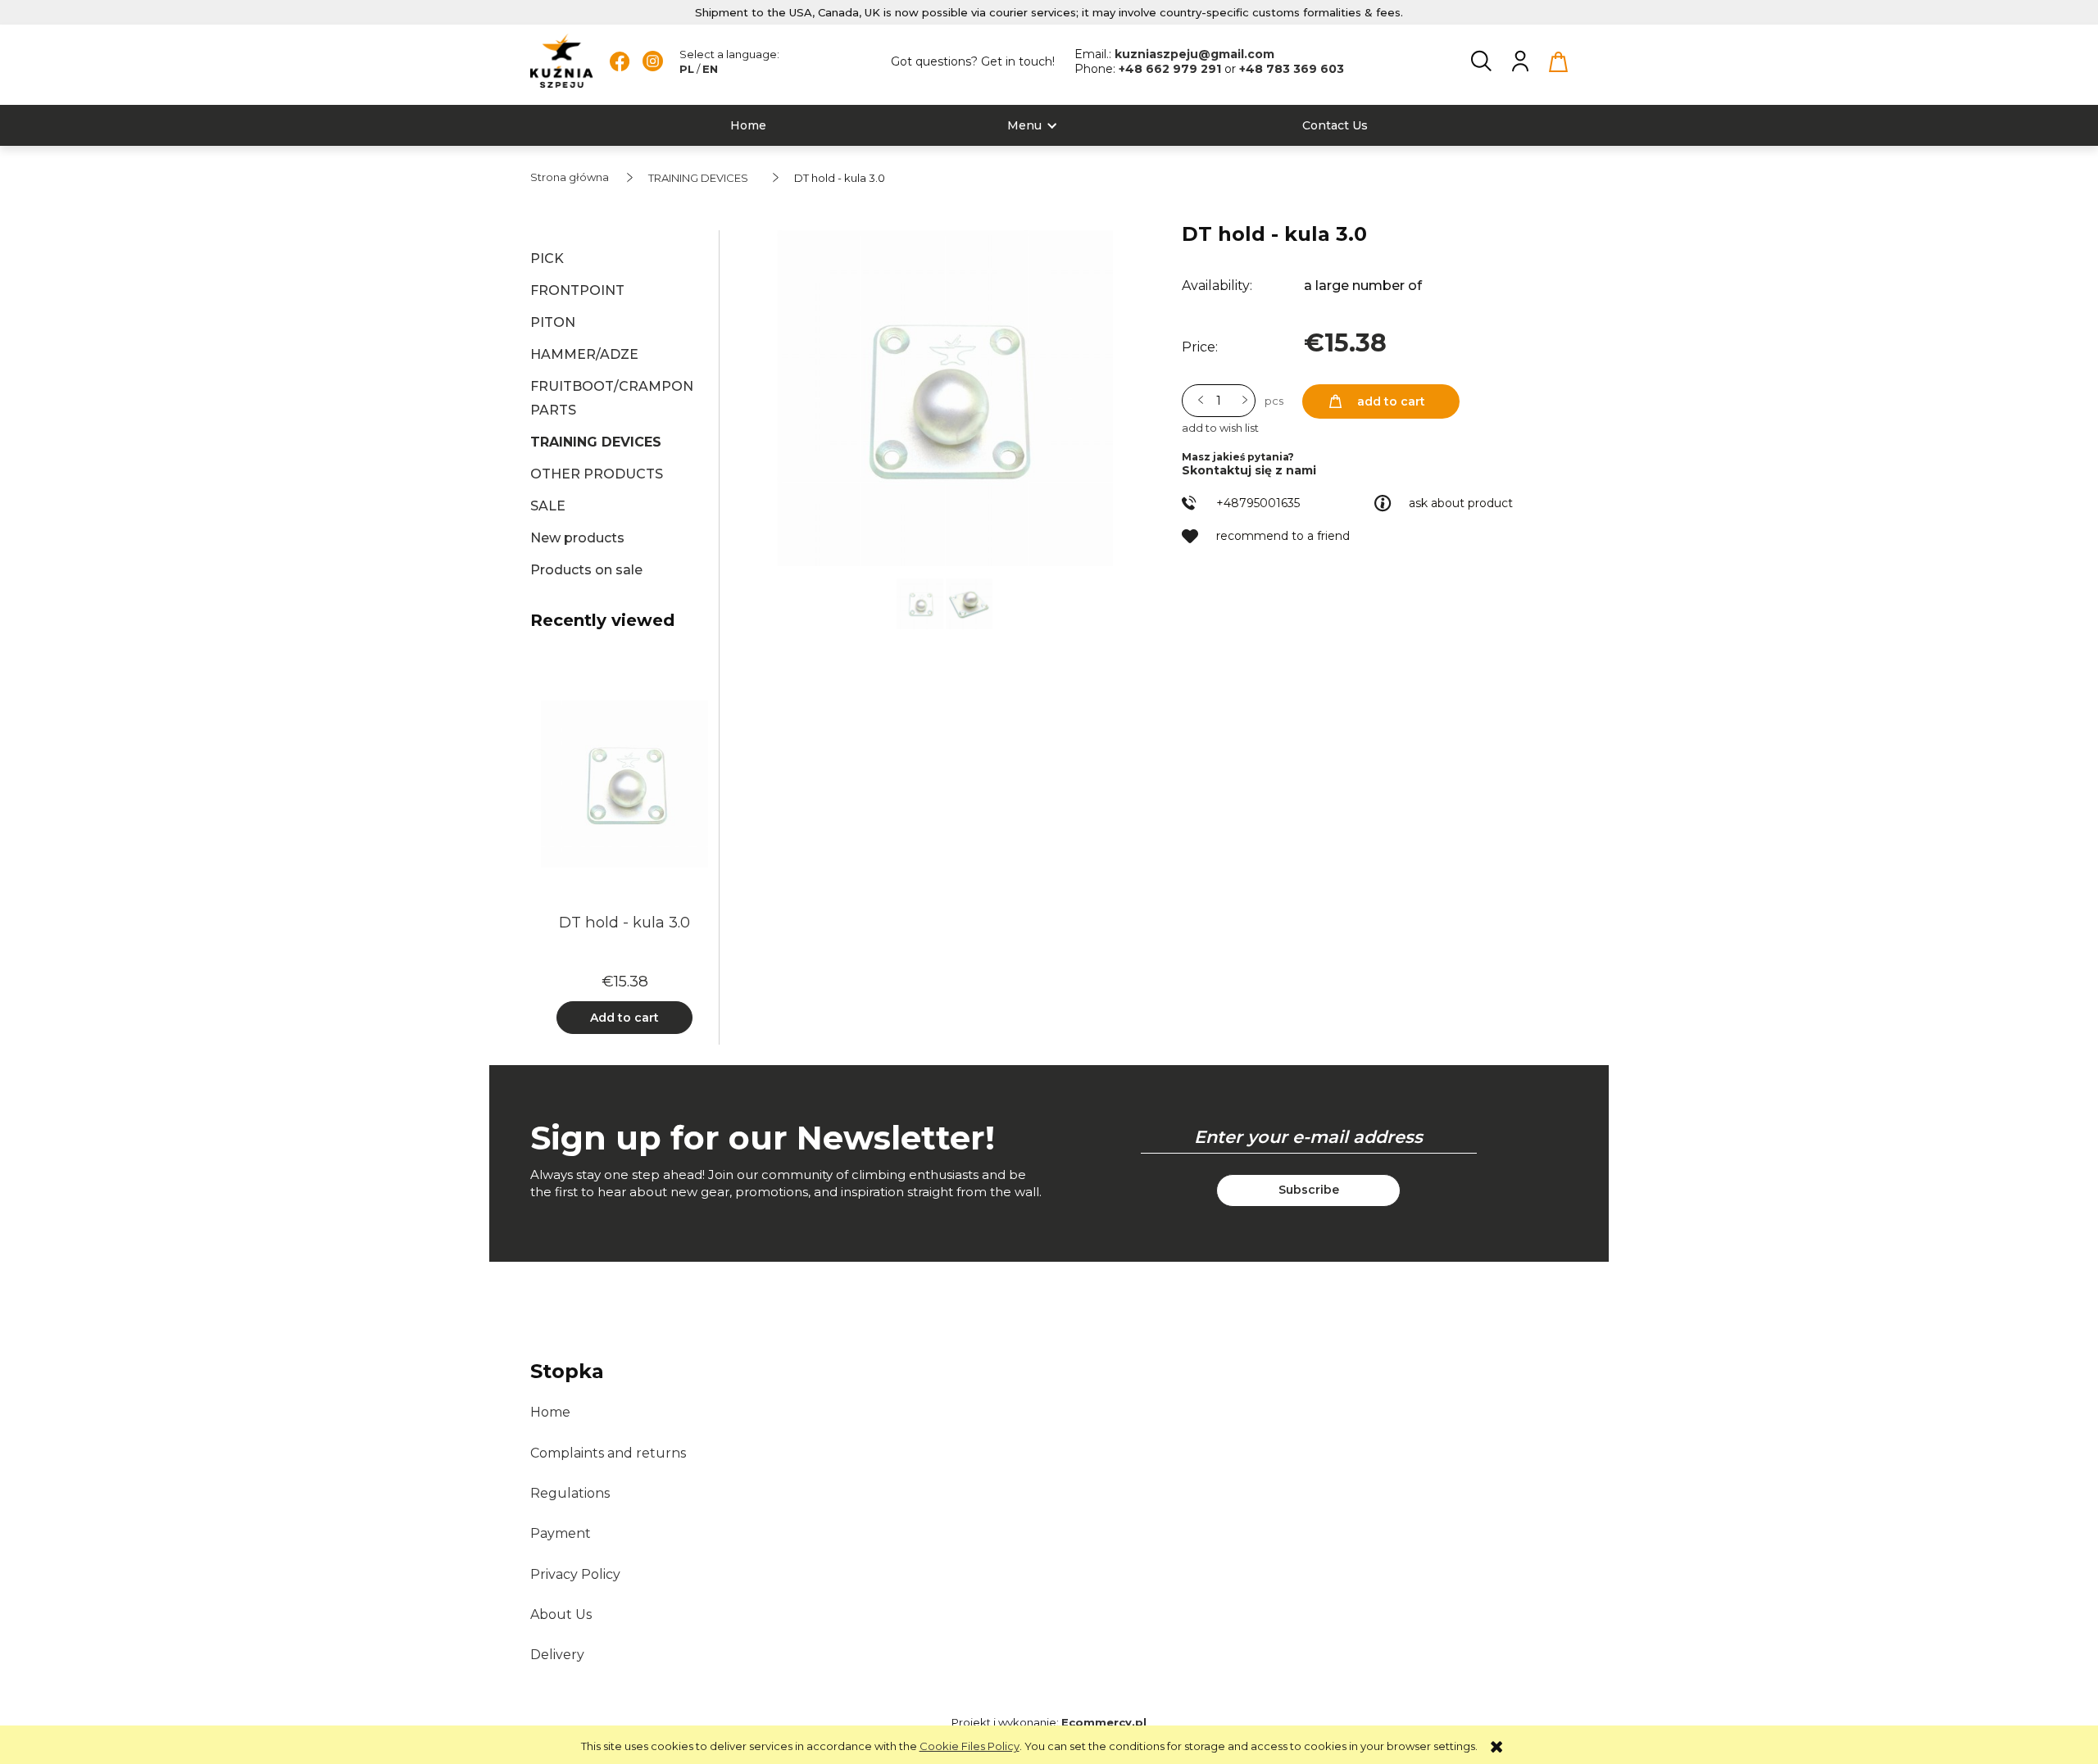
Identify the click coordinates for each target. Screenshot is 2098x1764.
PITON (553, 322)
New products (577, 538)
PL (687, 69)
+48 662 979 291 (1172, 69)
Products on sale (586, 570)
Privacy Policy (575, 1574)
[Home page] (562, 61)
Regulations (570, 1493)
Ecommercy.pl (1104, 1722)
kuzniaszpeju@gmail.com (1194, 54)
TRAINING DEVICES (596, 442)
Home (550, 1412)
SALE (548, 506)
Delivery (557, 1655)
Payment (561, 1533)
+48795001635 (1258, 503)
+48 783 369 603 (1292, 69)
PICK (547, 258)
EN (710, 69)
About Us (561, 1614)
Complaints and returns (608, 1453)
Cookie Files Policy (970, 1746)
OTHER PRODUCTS (597, 474)
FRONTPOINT (577, 290)
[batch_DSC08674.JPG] (969, 602)
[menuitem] (748, 126)
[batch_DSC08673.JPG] (921, 602)
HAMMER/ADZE (584, 354)
